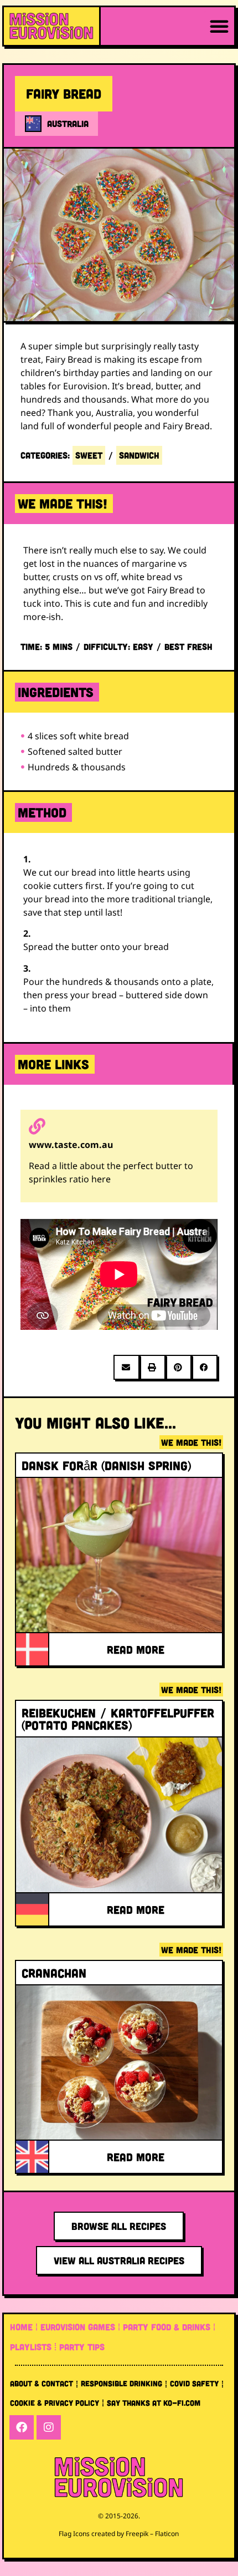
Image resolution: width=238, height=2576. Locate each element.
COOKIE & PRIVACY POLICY (55, 2403)
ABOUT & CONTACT (42, 2383)
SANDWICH (139, 455)
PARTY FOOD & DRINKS (167, 2327)
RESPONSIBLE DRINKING (121, 2383)
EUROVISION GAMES (78, 2327)
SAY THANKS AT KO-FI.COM (154, 2403)
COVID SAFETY (194, 2383)
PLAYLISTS (31, 2347)
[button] (219, 26)
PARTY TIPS (82, 2347)
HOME (21, 2327)
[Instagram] (49, 2427)
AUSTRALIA (68, 123)
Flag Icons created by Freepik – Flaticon (119, 2534)
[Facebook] (22, 2427)
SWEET (89, 455)
